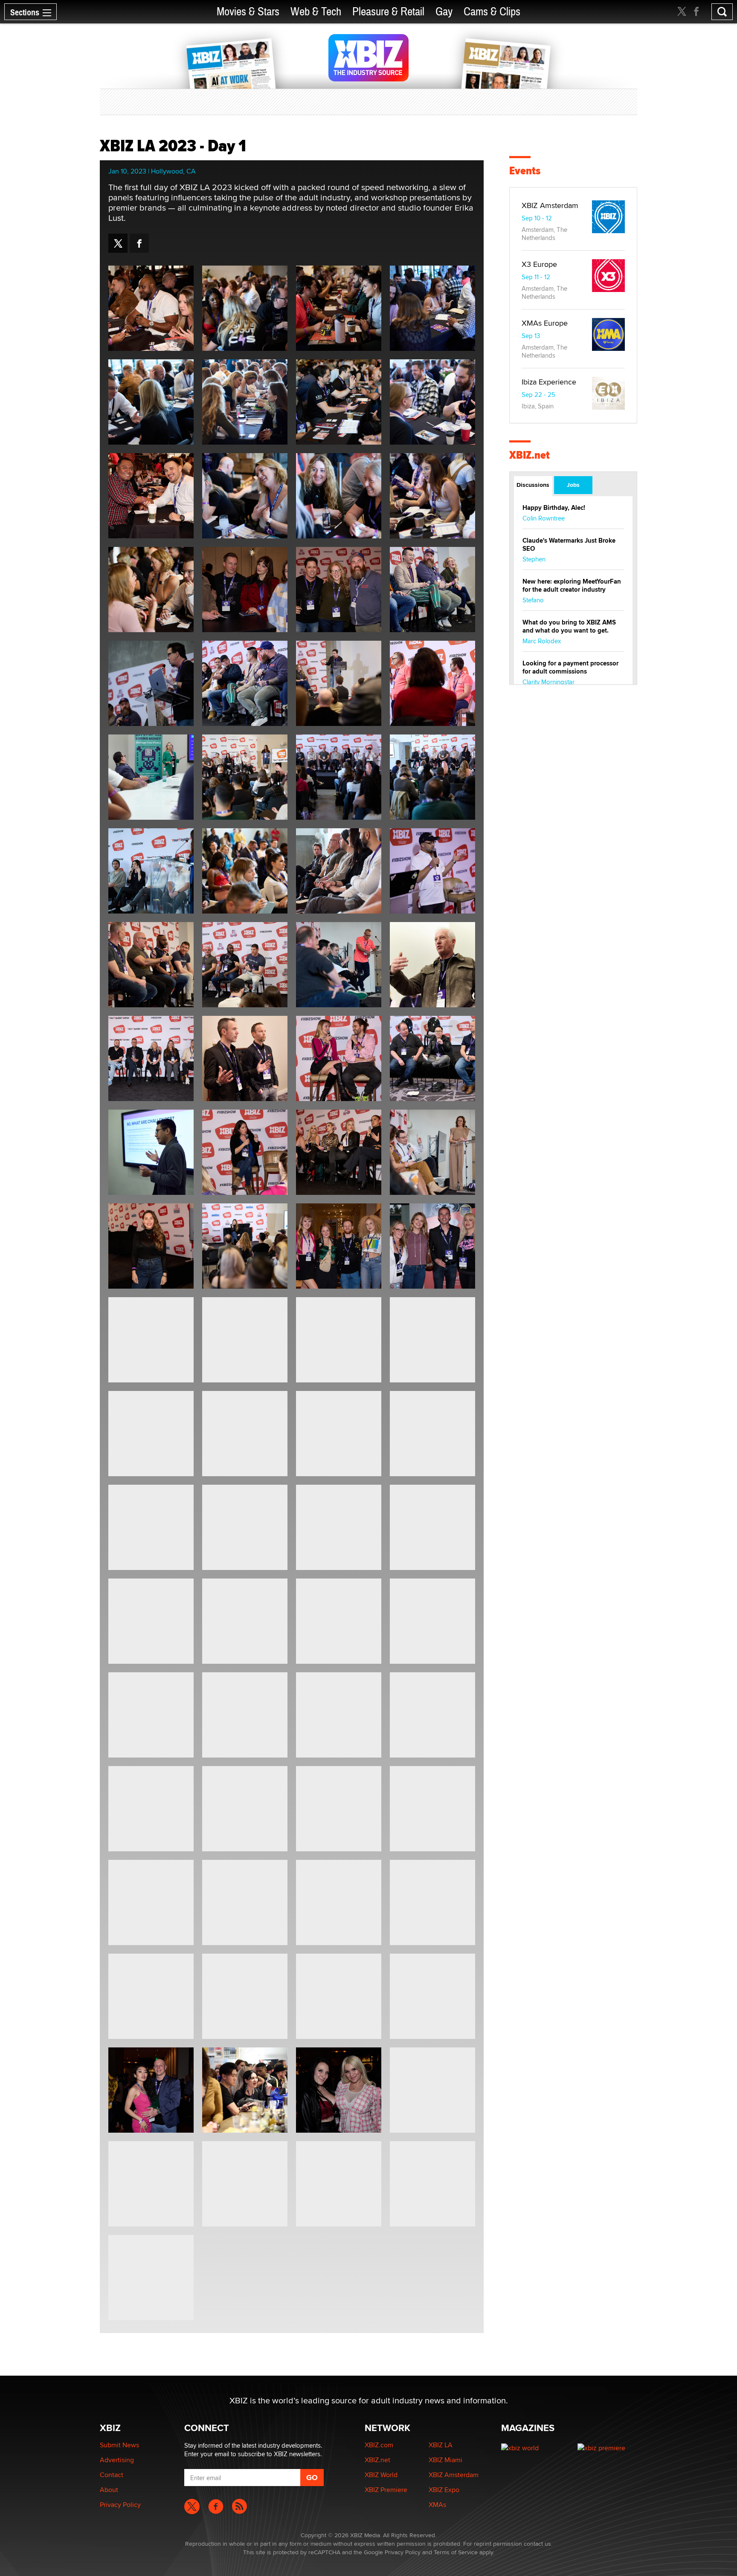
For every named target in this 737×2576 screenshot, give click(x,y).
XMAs (437, 2505)
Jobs (573, 485)
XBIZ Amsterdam (550, 205)
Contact (112, 2475)
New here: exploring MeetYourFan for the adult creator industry (572, 585)
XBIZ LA (441, 2445)
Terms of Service (456, 2552)
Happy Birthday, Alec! (554, 508)
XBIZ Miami (445, 2460)
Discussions (533, 485)
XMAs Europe (545, 323)
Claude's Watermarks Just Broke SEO (569, 545)
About (109, 2490)
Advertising (117, 2460)
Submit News (119, 2445)
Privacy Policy (120, 2505)
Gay (444, 12)
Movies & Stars (248, 12)
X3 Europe (539, 264)
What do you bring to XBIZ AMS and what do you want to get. (569, 626)
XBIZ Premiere (386, 2490)
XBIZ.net (530, 455)
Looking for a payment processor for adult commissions (570, 667)
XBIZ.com (379, 2445)
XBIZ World (381, 2475)
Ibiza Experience (549, 382)
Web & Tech (316, 12)
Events (525, 171)
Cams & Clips (492, 12)
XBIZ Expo (444, 2490)
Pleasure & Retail (388, 12)
